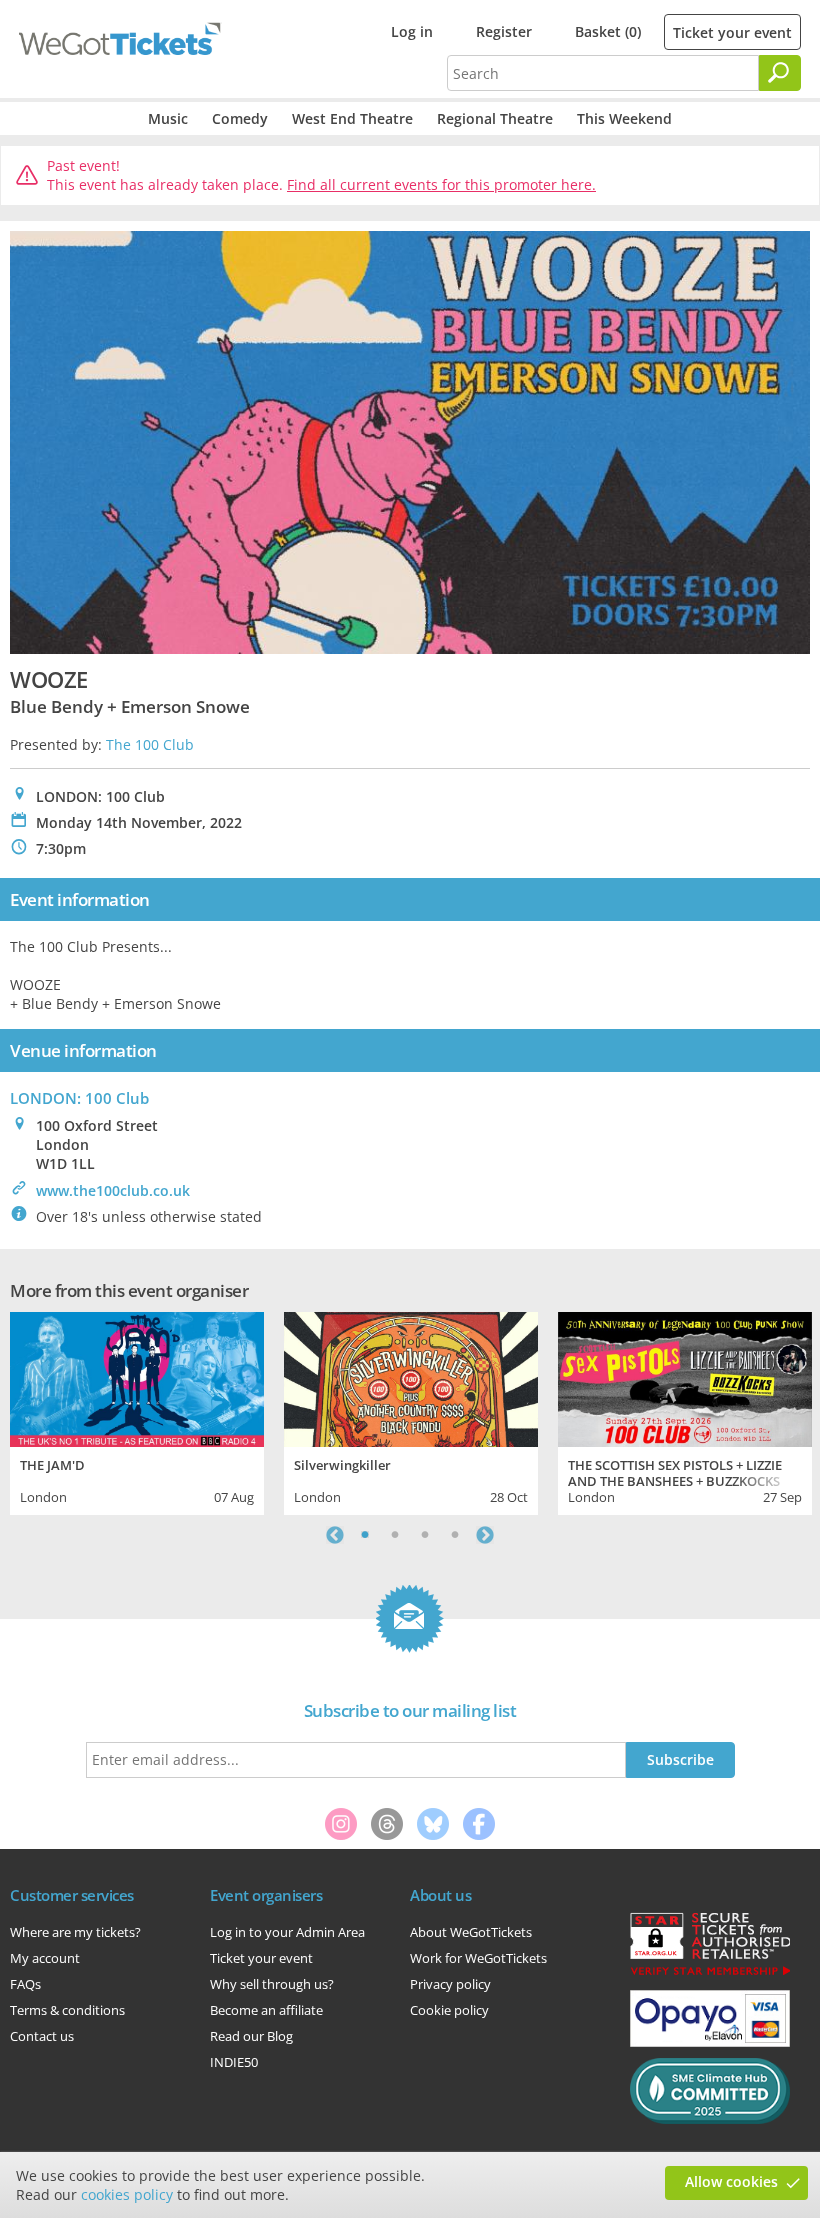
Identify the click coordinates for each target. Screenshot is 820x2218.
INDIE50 (234, 2062)
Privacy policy (450, 1984)
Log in (412, 31)
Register (504, 31)
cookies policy (127, 2194)
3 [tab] (425, 1535)
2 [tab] (395, 1535)
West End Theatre (352, 118)
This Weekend (624, 118)
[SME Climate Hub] (710, 2119)
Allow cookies (731, 2181)
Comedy (240, 118)
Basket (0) (608, 31)
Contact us (42, 2036)
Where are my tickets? (75, 1932)
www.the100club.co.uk (113, 1190)
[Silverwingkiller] (411, 1376)
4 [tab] (455, 1535)
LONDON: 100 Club (79, 1098)
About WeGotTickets (471, 1932)
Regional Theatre (495, 118)
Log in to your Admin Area (287, 1932)
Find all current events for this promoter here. (441, 184)
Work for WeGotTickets (478, 1958)
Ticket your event (732, 32)
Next (485, 1535)
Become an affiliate (266, 2010)
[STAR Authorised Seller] (710, 1974)
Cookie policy (449, 2010)
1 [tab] (365, 1535)
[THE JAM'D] (137, 1376)
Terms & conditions (67, 2010)
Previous (335, 1535)
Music (168, 118)
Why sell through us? (272, 1984)
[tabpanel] (137, 1410)
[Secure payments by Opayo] (710, 2042)
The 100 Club (150, 744)
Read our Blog (251, 2036)
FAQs (25, 1984)
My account (45, 1958)
